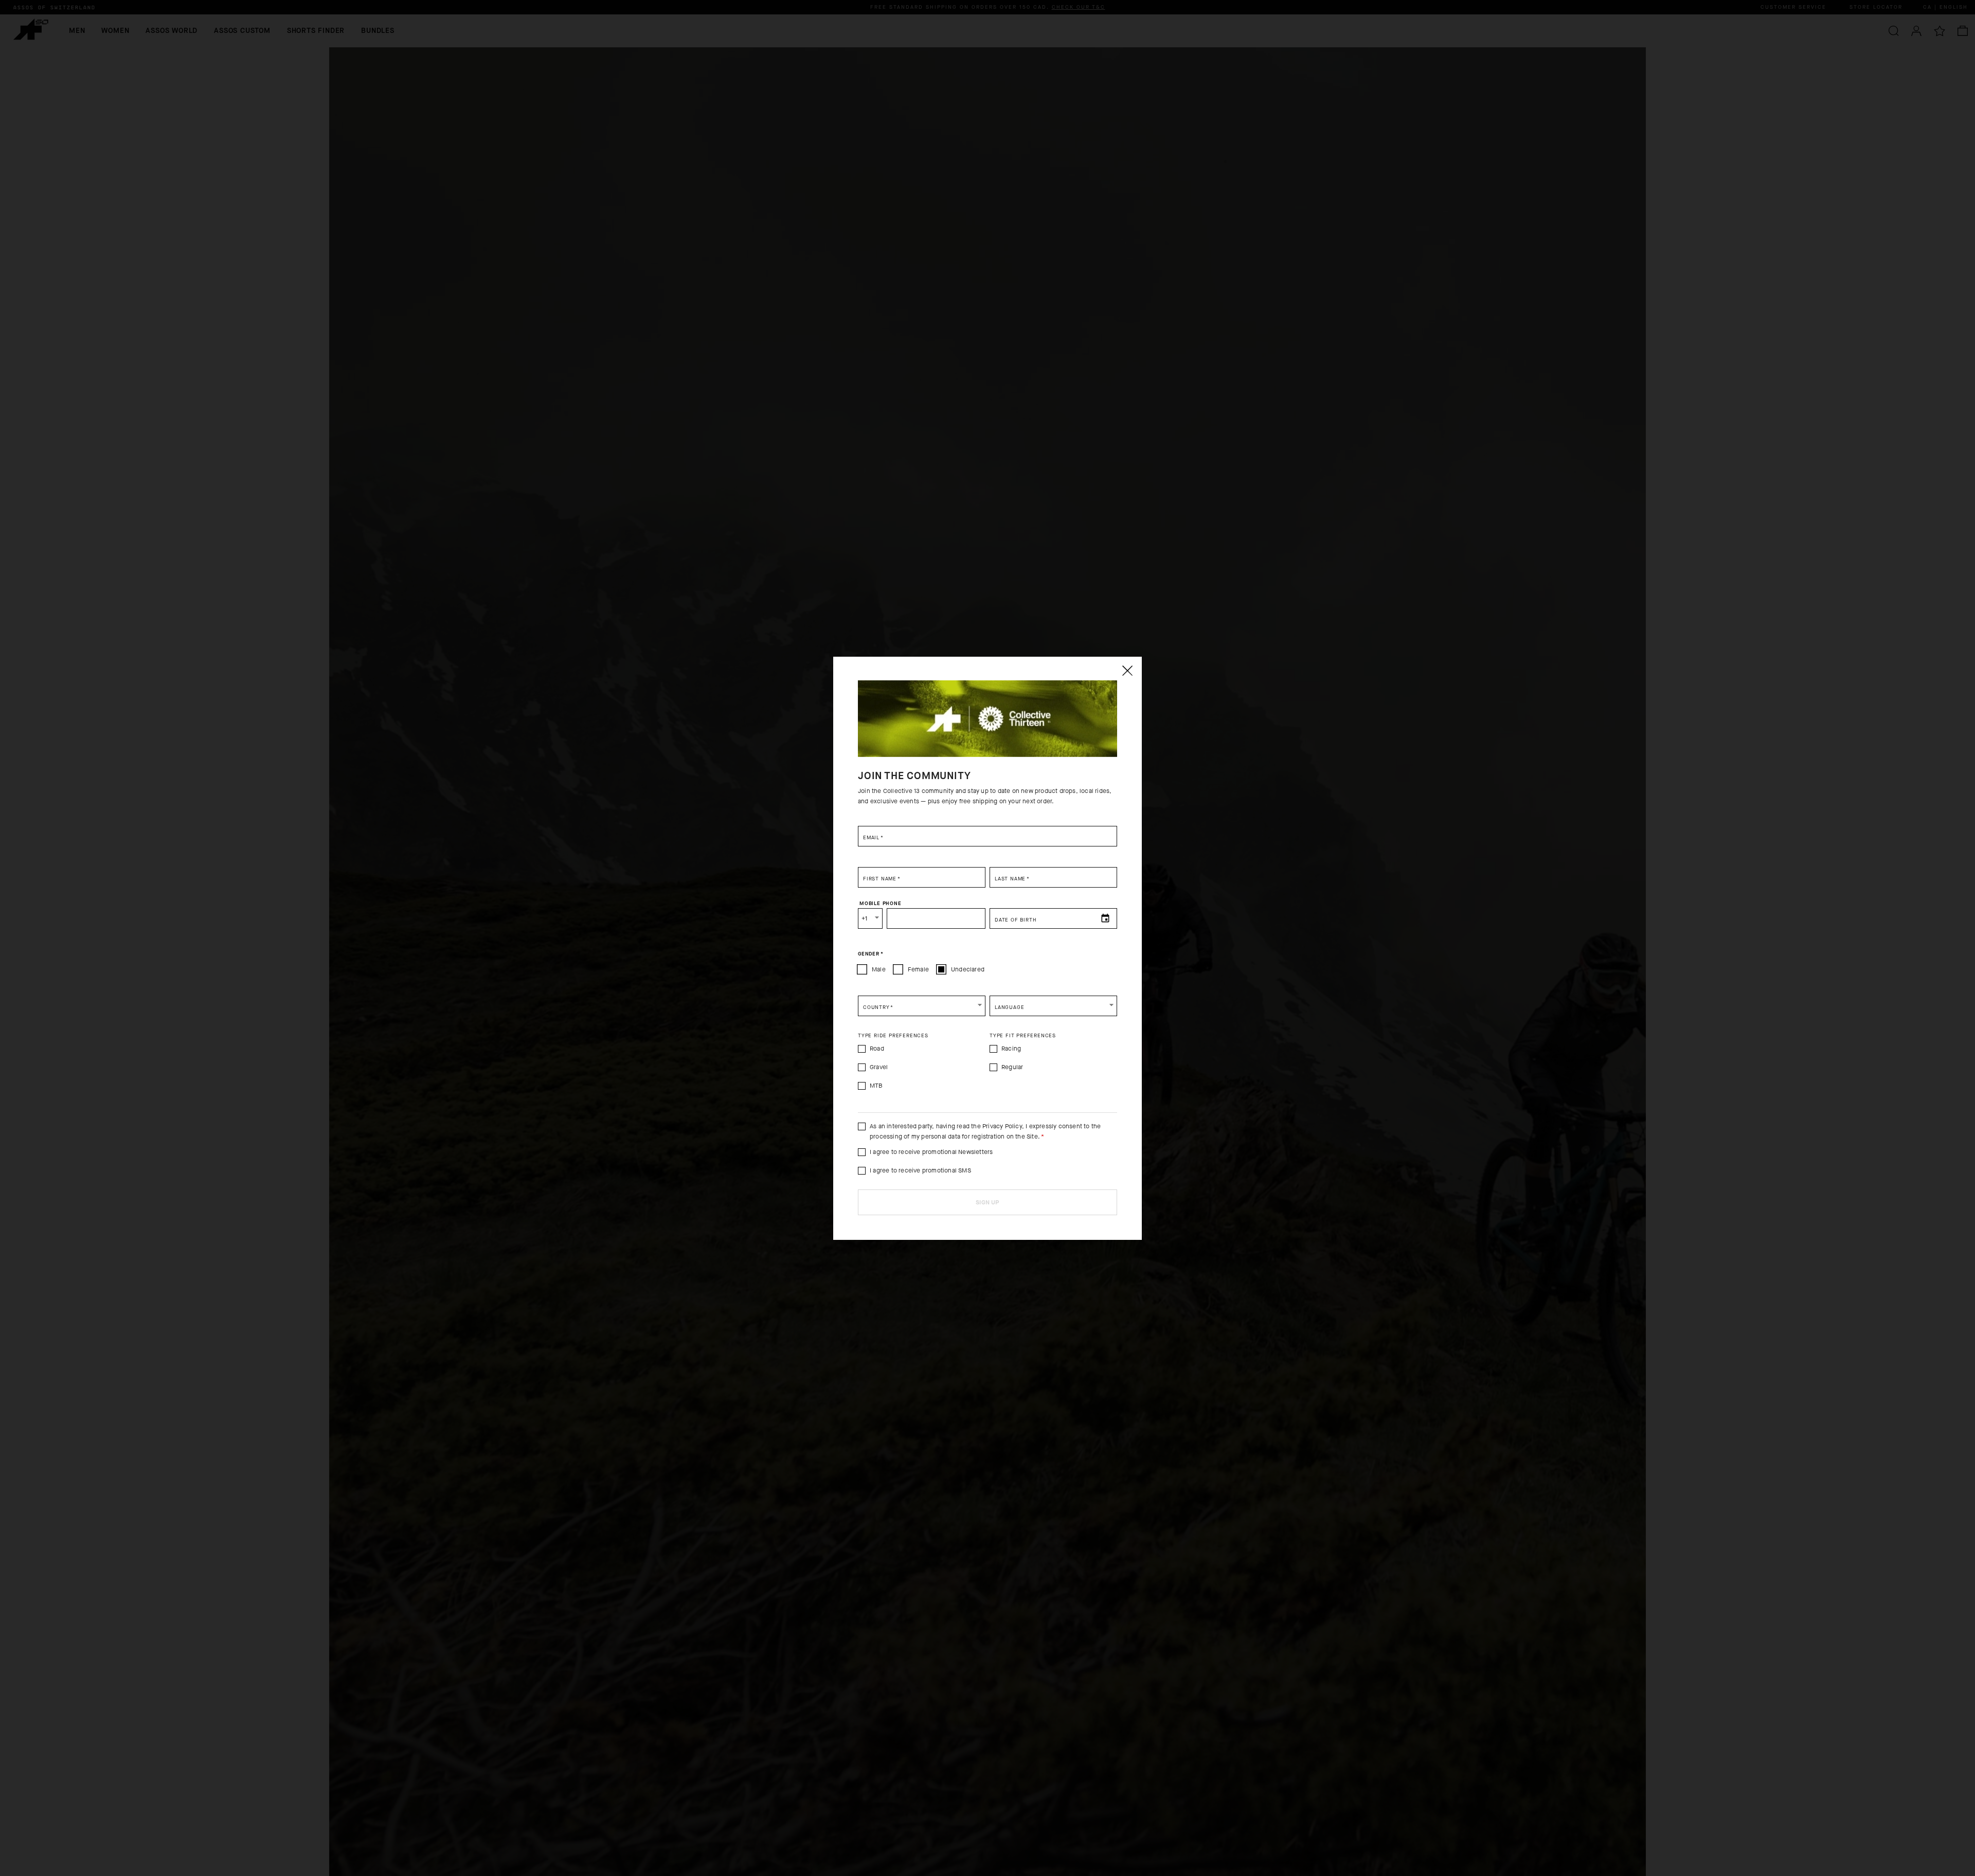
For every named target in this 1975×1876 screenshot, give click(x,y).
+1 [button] (864, 918)
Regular (1012, 1067)
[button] (922, 1006)
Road (877, 1049)
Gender (870, 953)
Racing (1011, 1049)
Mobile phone (881, 903)
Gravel (879, 1067)
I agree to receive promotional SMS (920, 1170)
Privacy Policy (1002, 1126)
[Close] (1127, 671)
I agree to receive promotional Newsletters (931, 1152)
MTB (876, 1086)
